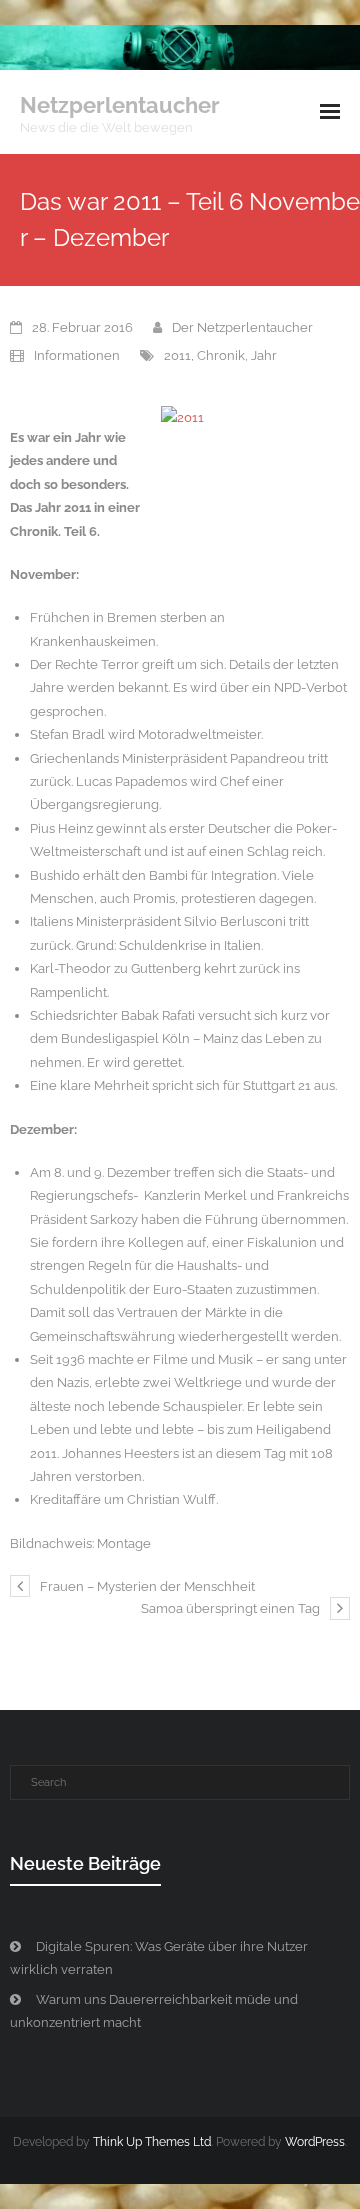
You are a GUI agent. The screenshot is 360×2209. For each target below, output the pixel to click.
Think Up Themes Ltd (152, 2142)
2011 (177, 355)
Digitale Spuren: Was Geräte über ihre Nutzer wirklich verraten (159, 1958)
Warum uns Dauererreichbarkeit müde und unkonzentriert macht (154, 2011)
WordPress (315, 2142)
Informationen (77, 355)
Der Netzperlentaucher (242, 327)
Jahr (264, 355)
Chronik (221, 355)
